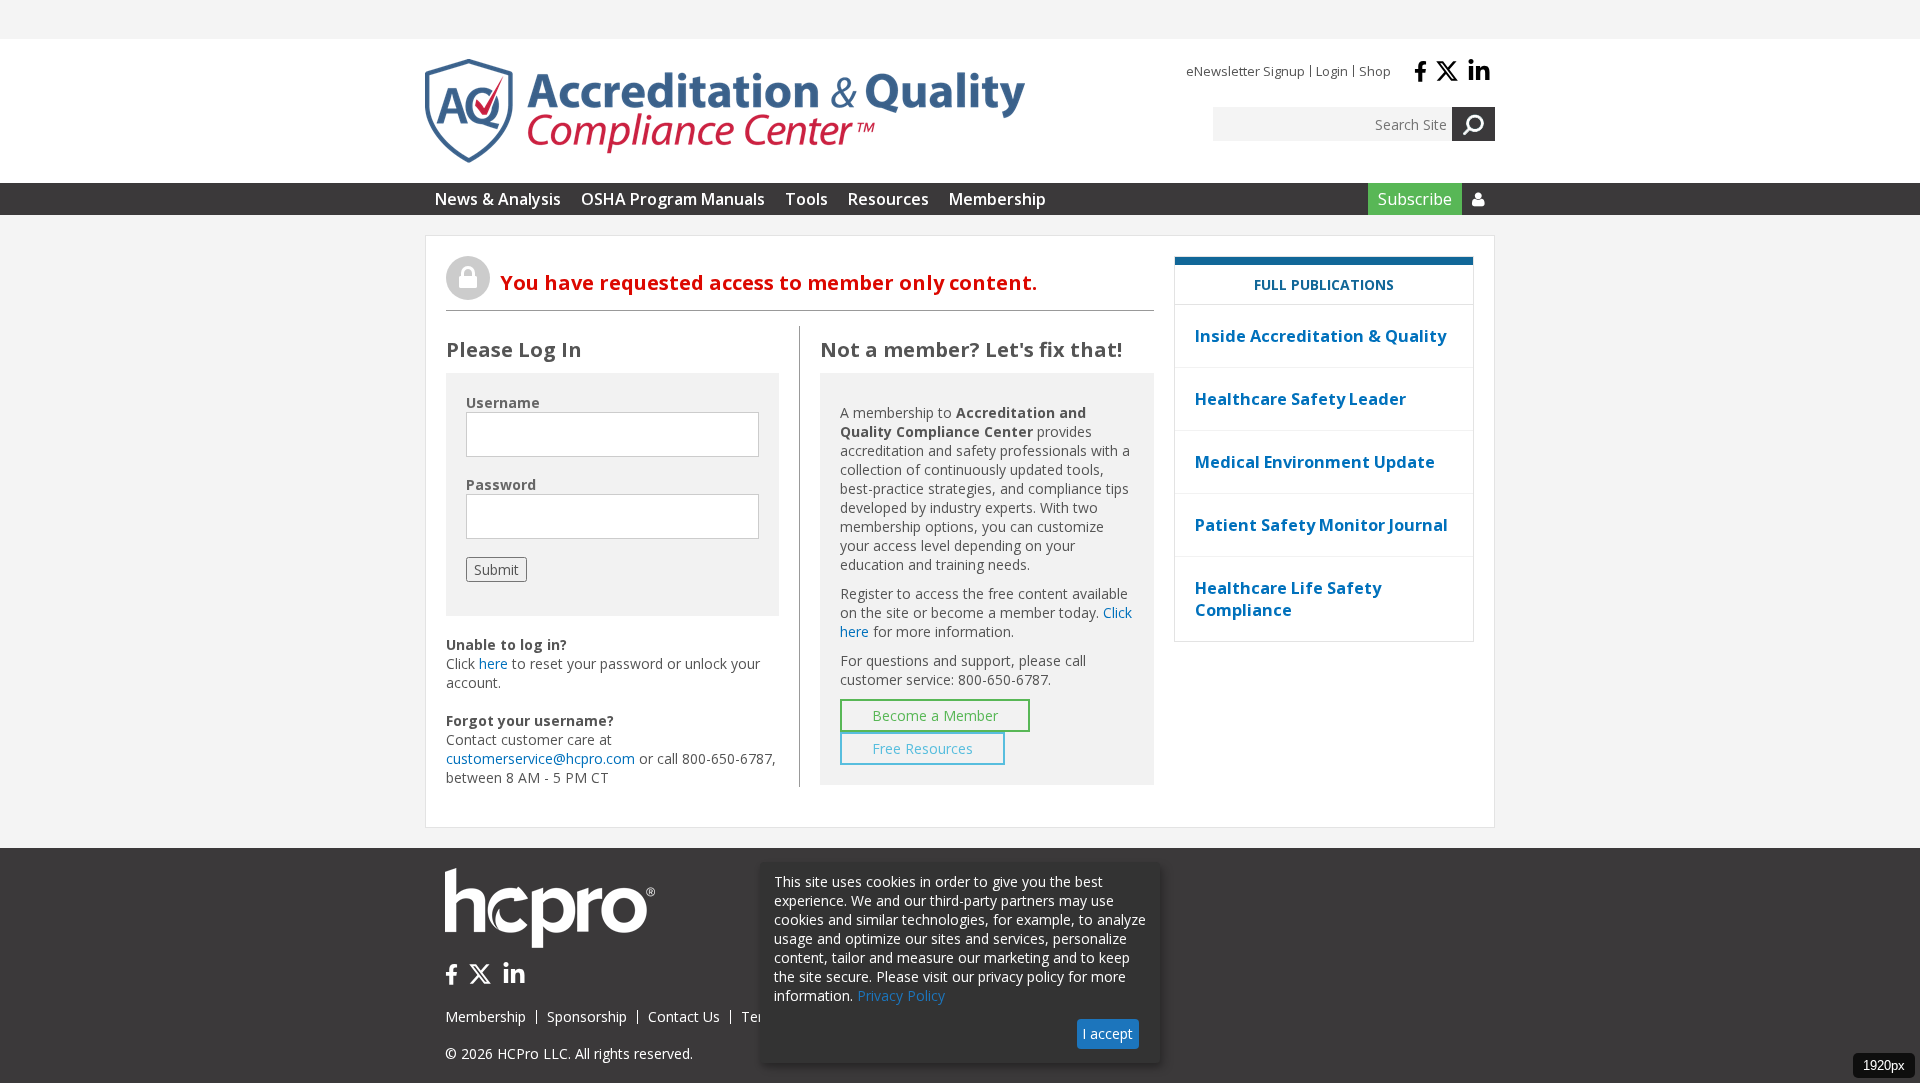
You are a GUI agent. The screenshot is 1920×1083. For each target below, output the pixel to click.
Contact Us (684, 1016)
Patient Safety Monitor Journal (1321, 525)
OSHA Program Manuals (673, 199)
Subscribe (1415, 199)
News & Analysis (498, 199)
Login (1332, 71)
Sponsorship (587, 1016)
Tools (806, 199)
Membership (997, 199)
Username (503, 402)
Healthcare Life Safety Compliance (1288, 599)
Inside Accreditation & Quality (1320, 336)
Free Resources (922, 748)
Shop (1375, 71)
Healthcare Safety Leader (1300, 399)
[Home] (725, 111)
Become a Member (935, 715)
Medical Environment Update (1315, 462)
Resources (888, 199)
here (493, 663)
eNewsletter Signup (1245, 71)
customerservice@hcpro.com (540, 758)
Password (501, 484)
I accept (1107, 1033)
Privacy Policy (901, 995)
